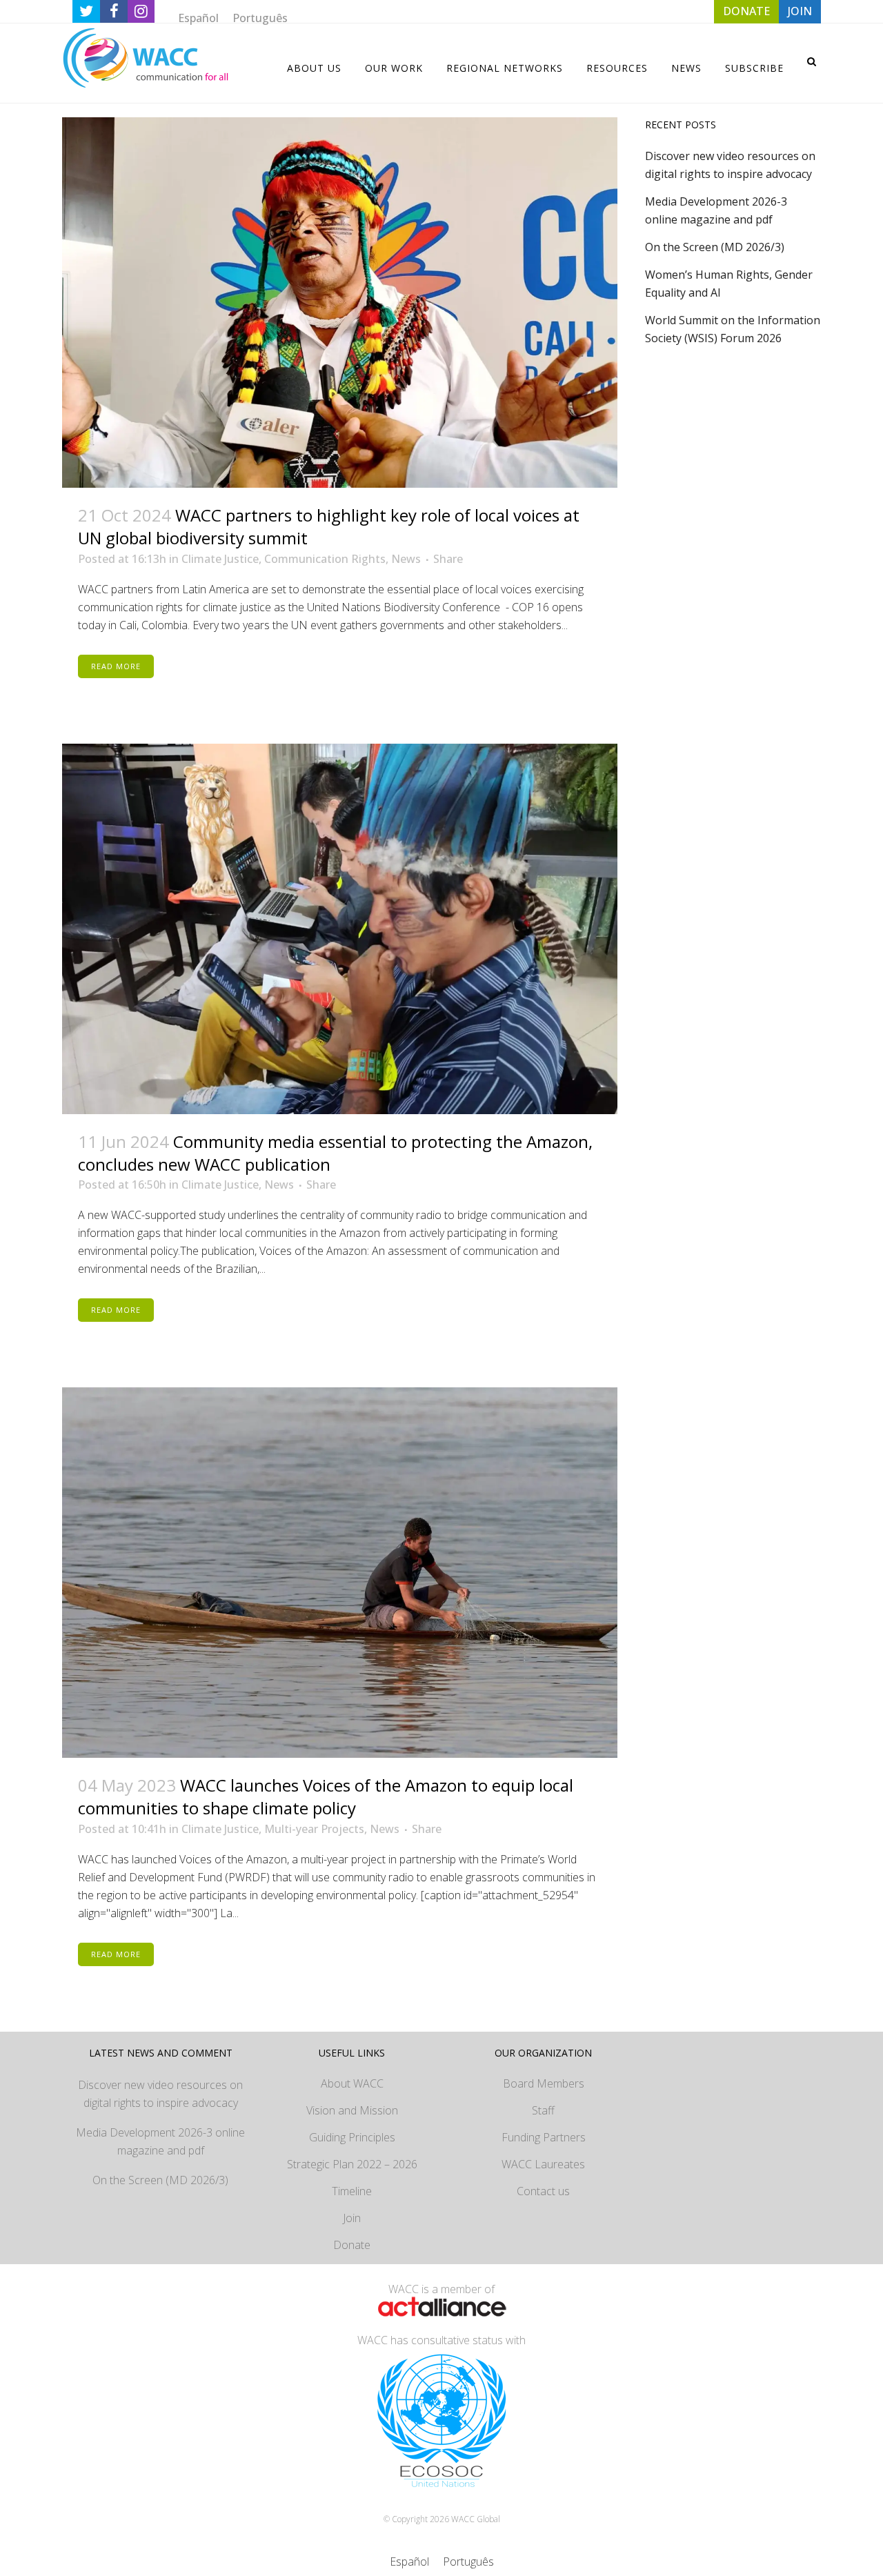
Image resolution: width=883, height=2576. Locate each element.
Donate (352, 2245)
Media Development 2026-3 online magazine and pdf (160, 2141)
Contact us (543, 2191)
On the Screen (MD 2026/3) (715, 247)
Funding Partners (544, 2137)
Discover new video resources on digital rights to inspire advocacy (160, 2094)
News (406, 559)
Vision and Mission (352, 2110)
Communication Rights (325, 559)
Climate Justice (220, 559)
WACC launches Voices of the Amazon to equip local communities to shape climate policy (326, 1796)
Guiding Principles (352, 2137)
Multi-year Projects (314, 1829)
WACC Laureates (543, 2164)
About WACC (352, 2083)
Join (352, 2218)
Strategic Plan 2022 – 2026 (352, 2164)
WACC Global (476, 2519)
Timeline (352, 2191)
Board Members (544, 2083)
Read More (116, 666)
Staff (543, 2110)
